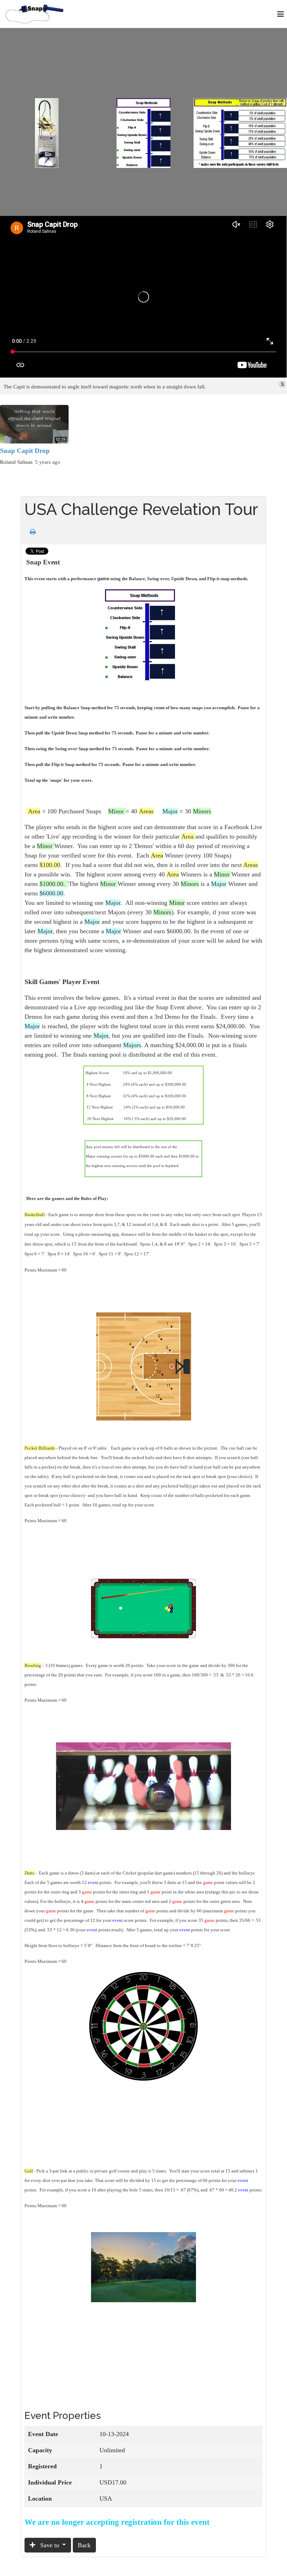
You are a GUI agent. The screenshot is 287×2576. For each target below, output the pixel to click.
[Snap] (35, 13)
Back (84, 2545)
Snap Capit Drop (25, 451)
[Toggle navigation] (281, 14)
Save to (50, 2545)
